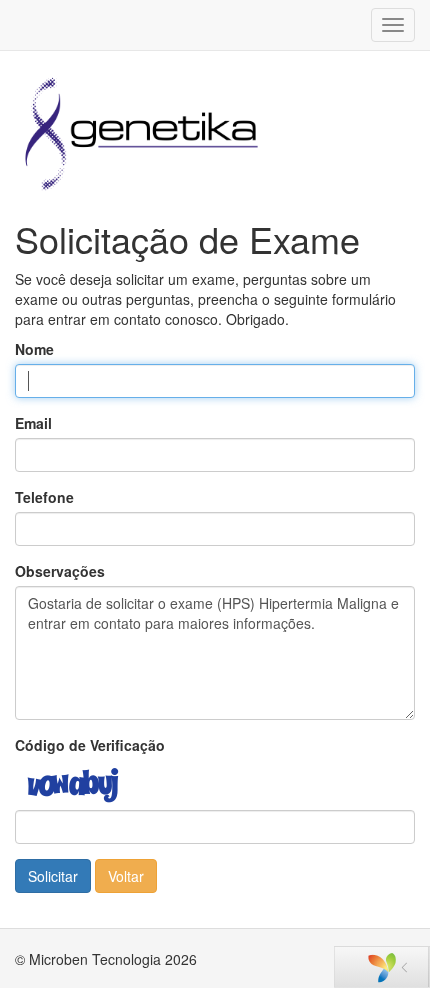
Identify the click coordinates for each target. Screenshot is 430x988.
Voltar (126, 876)
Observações (60, 571)
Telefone (44, 497)
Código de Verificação (90, 745)
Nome (34, 349)
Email (33, 423)
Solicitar (53, 876)
